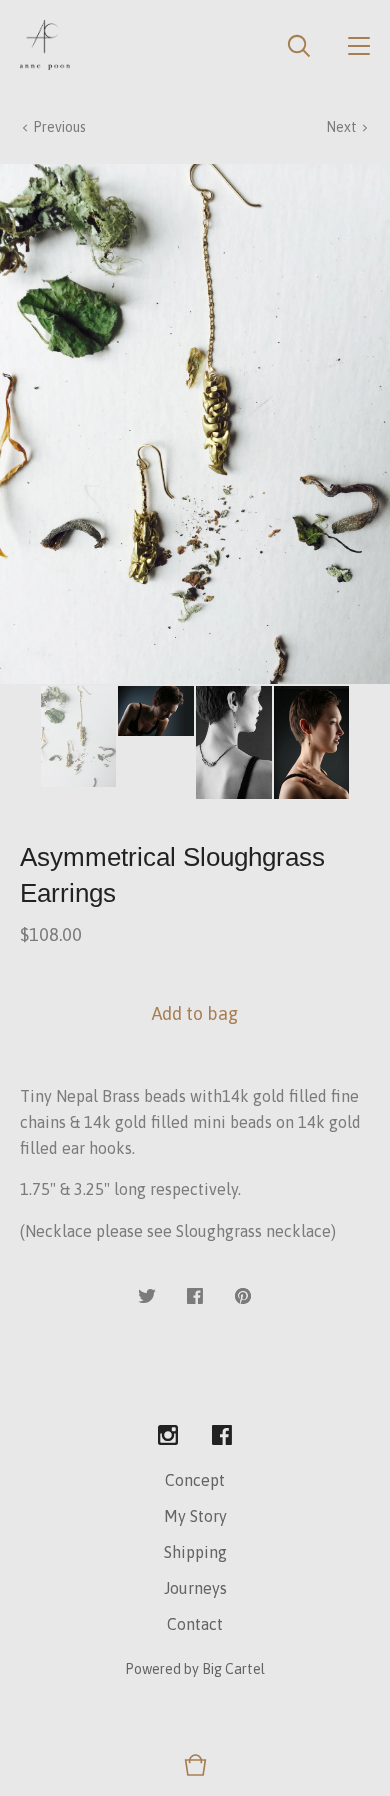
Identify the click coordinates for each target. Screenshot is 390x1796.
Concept (195, 1480)
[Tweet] (147, 1297)
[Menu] (359, 45)
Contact (195, 1624)
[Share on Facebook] (195, 1297)
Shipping (195, 1552)
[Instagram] (168, 1436)
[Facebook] (222, 1436)
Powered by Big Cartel (195, 1669)
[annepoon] (45, 45)
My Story (195, 1516)
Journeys (195, 1588)
